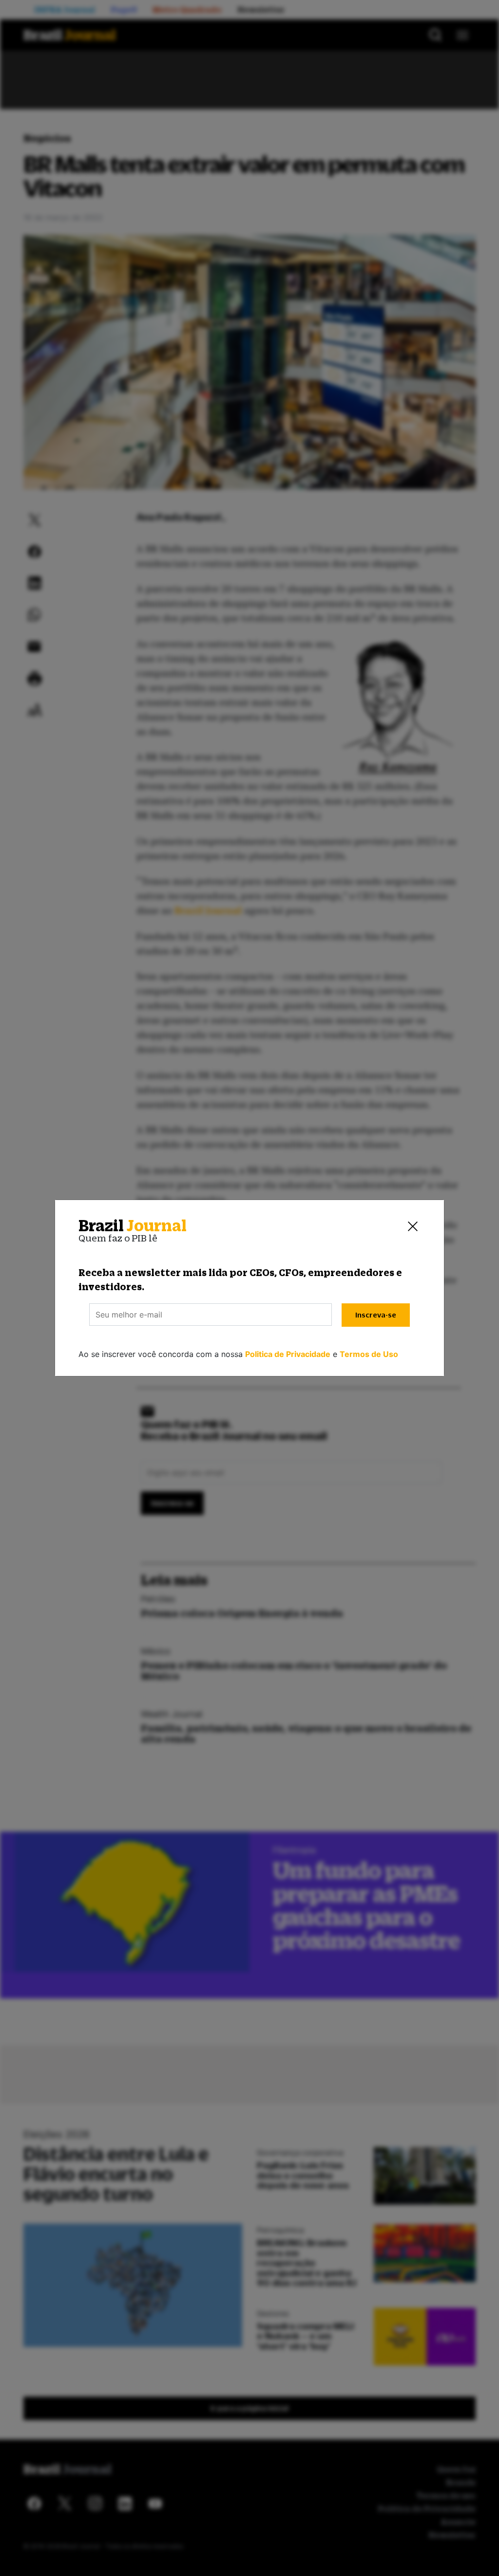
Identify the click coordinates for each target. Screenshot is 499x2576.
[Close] (413, 1226)
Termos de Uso (369, 1354)
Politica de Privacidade (288, 1354)
